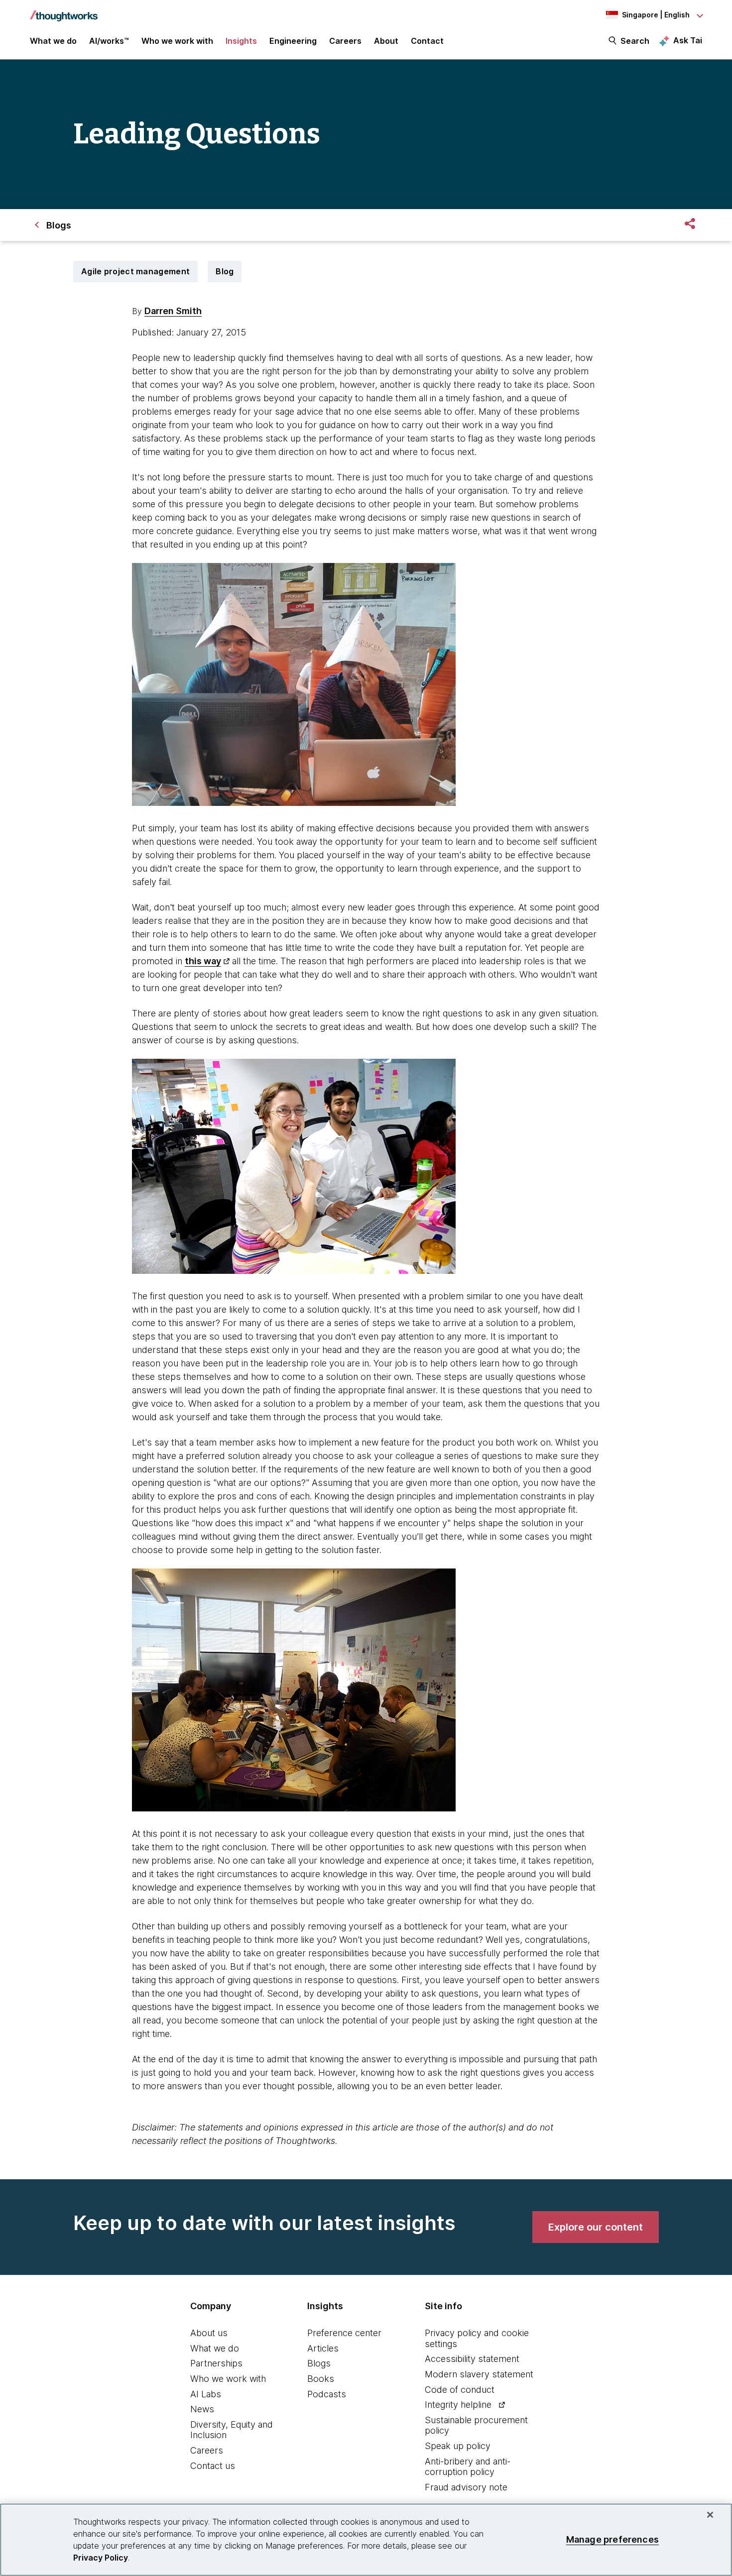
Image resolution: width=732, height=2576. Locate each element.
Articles (323, 2348)
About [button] (386, 41)
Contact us (213, 2466)
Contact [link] (427, 41)
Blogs (319, 2363)
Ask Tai (688, 40)
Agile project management (135, 271)
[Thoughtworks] (64, 11)
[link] (596, 2227)
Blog (225, 271)
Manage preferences (612, 2539)
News (202, 2409)
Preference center (344, 2333)
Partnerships (216, 2363)
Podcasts (327, 2394)
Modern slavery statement (479, 2374)
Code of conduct (460, 2390)
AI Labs (206, 2394)
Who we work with (228, 2379)
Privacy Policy (101, 2558)
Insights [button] (241, 41)
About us (209, 2333)
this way (203, 961)
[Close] (710, 2515)
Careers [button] (345, 41)
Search (635, 41)
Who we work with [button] (177, 41)
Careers (207, 2450)
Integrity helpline (458, 2405)
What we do (215, 2348)
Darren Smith (173, 311)
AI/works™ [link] (109, 41)
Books (321, 2379)
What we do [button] (53, 41)
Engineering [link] (293, 41)
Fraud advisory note (466, 2487)
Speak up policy (458, 2446)
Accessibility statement (472, 2359)
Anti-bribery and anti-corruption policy (468, 2467)
